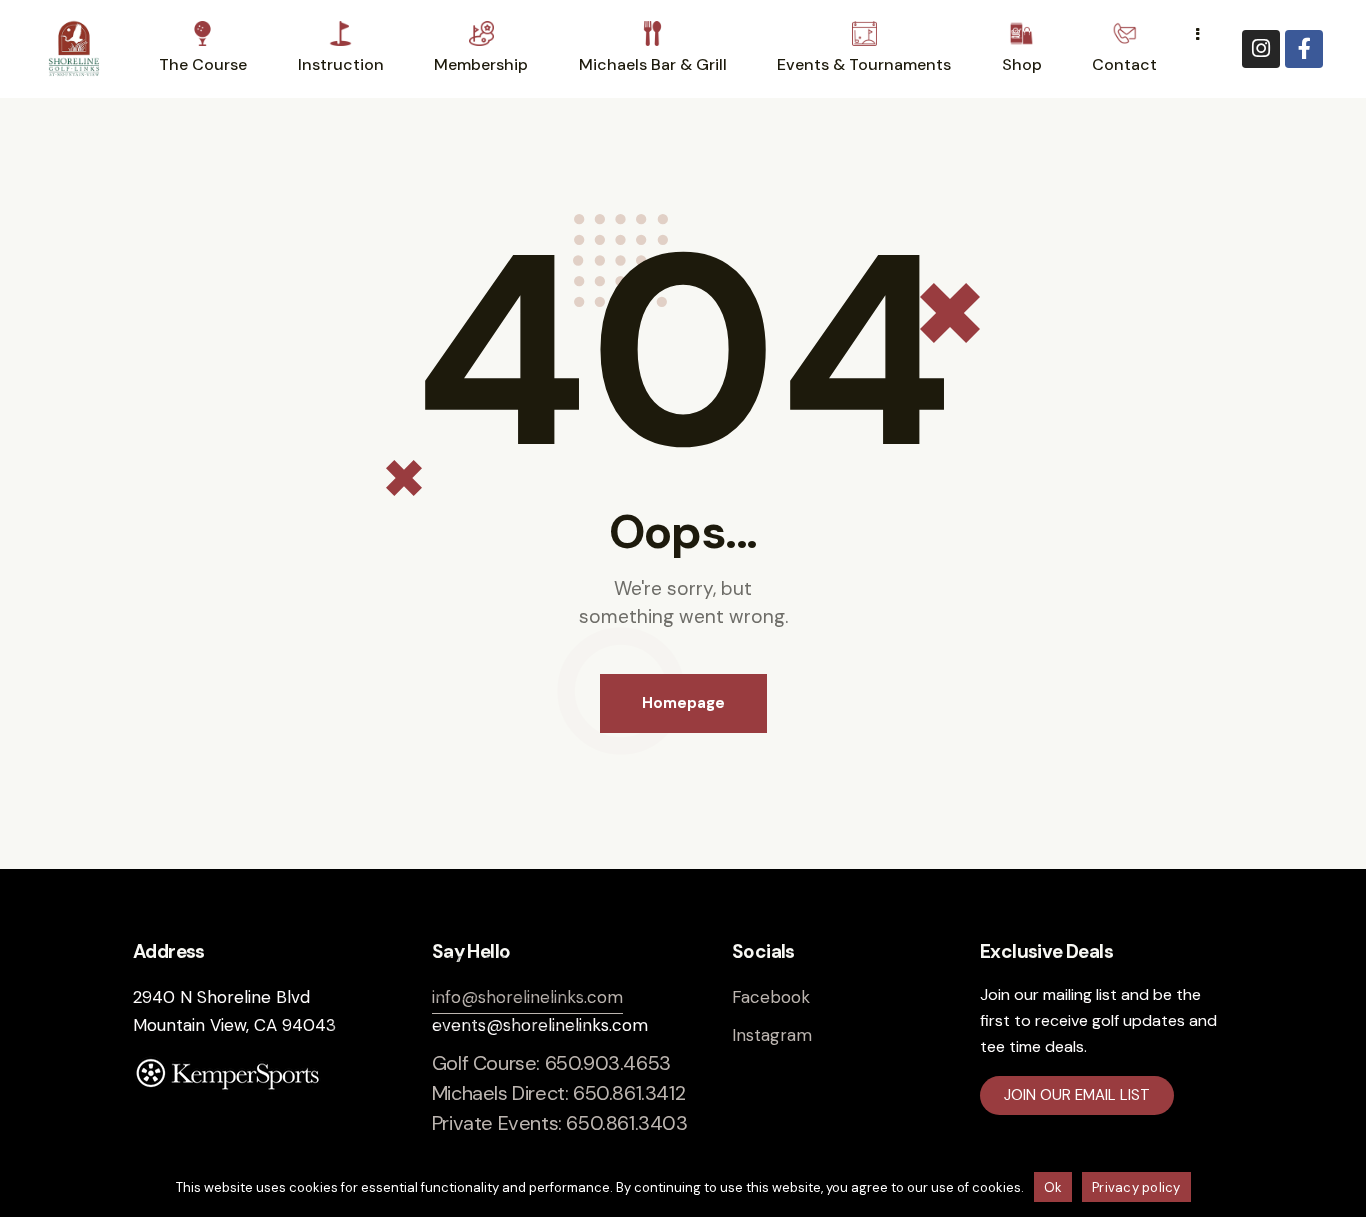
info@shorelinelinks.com (527, 997)
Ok (1053, 1187)
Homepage (683, 703)
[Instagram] (1261, 49)
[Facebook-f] (1304, 49)
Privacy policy (1136, 1187)
